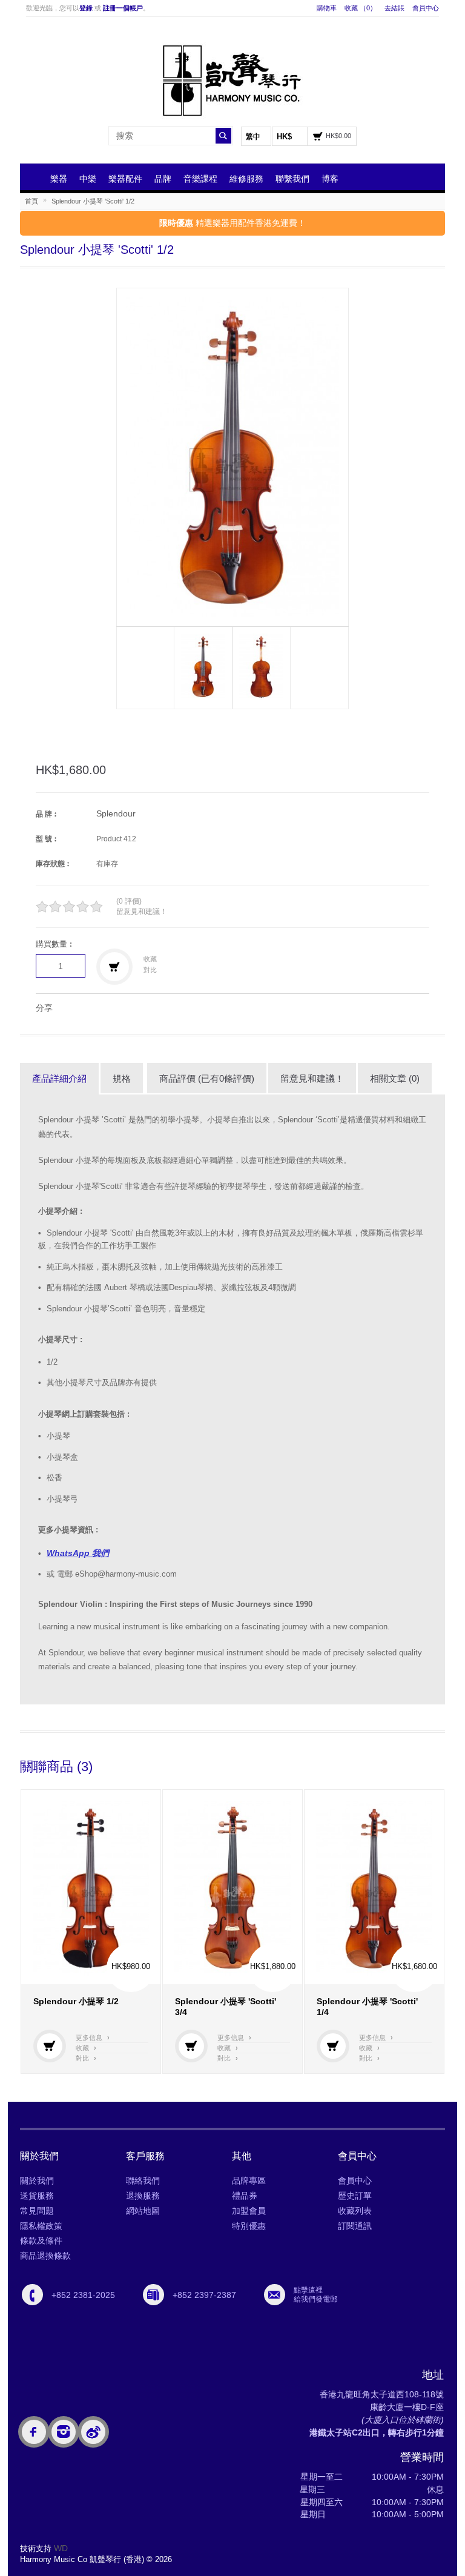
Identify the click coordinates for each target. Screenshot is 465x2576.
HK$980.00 (131, 1966)
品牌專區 (249, 2180)
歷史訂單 (355, 2196)
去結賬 (394, 8)
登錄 (86, 8)
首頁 (31, 201)
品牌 (163, 179)
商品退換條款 (45, 2256)
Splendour (116, 813)
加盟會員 (249, 2211)
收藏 (150, 959)
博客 (330, 179)
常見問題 (37, 2211)
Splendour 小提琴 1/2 (76, 2001)
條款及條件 (41, 2240)
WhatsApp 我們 (78, 1553)
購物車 (327, 8)
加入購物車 (50, 2046)
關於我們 (37, 2180)
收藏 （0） (361, 8)
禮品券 (245, 2196)
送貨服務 (37, 2196)
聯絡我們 (143, 2180)
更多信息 (93, 2038)
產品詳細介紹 (59, 1078)
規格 (122, 1078)
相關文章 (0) (395, 1078)
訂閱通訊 (355, 2226)
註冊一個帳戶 (123, 8)
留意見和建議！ (142, 912)
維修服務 (246, 179)
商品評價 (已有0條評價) (207, 1078)
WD (61, 2548)
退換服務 (143, 2196)
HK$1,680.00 (414, 1966)
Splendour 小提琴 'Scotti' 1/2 (93, 201)
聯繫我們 (292, 179)
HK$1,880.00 (273, 1966)
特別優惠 (249, 2226)
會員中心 (426, 8)
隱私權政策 (41, 2226)
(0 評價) (129, 901)
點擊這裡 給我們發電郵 (315, 2294)
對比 (150, 970)
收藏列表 (355, 2211)
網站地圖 (143, 2211)
